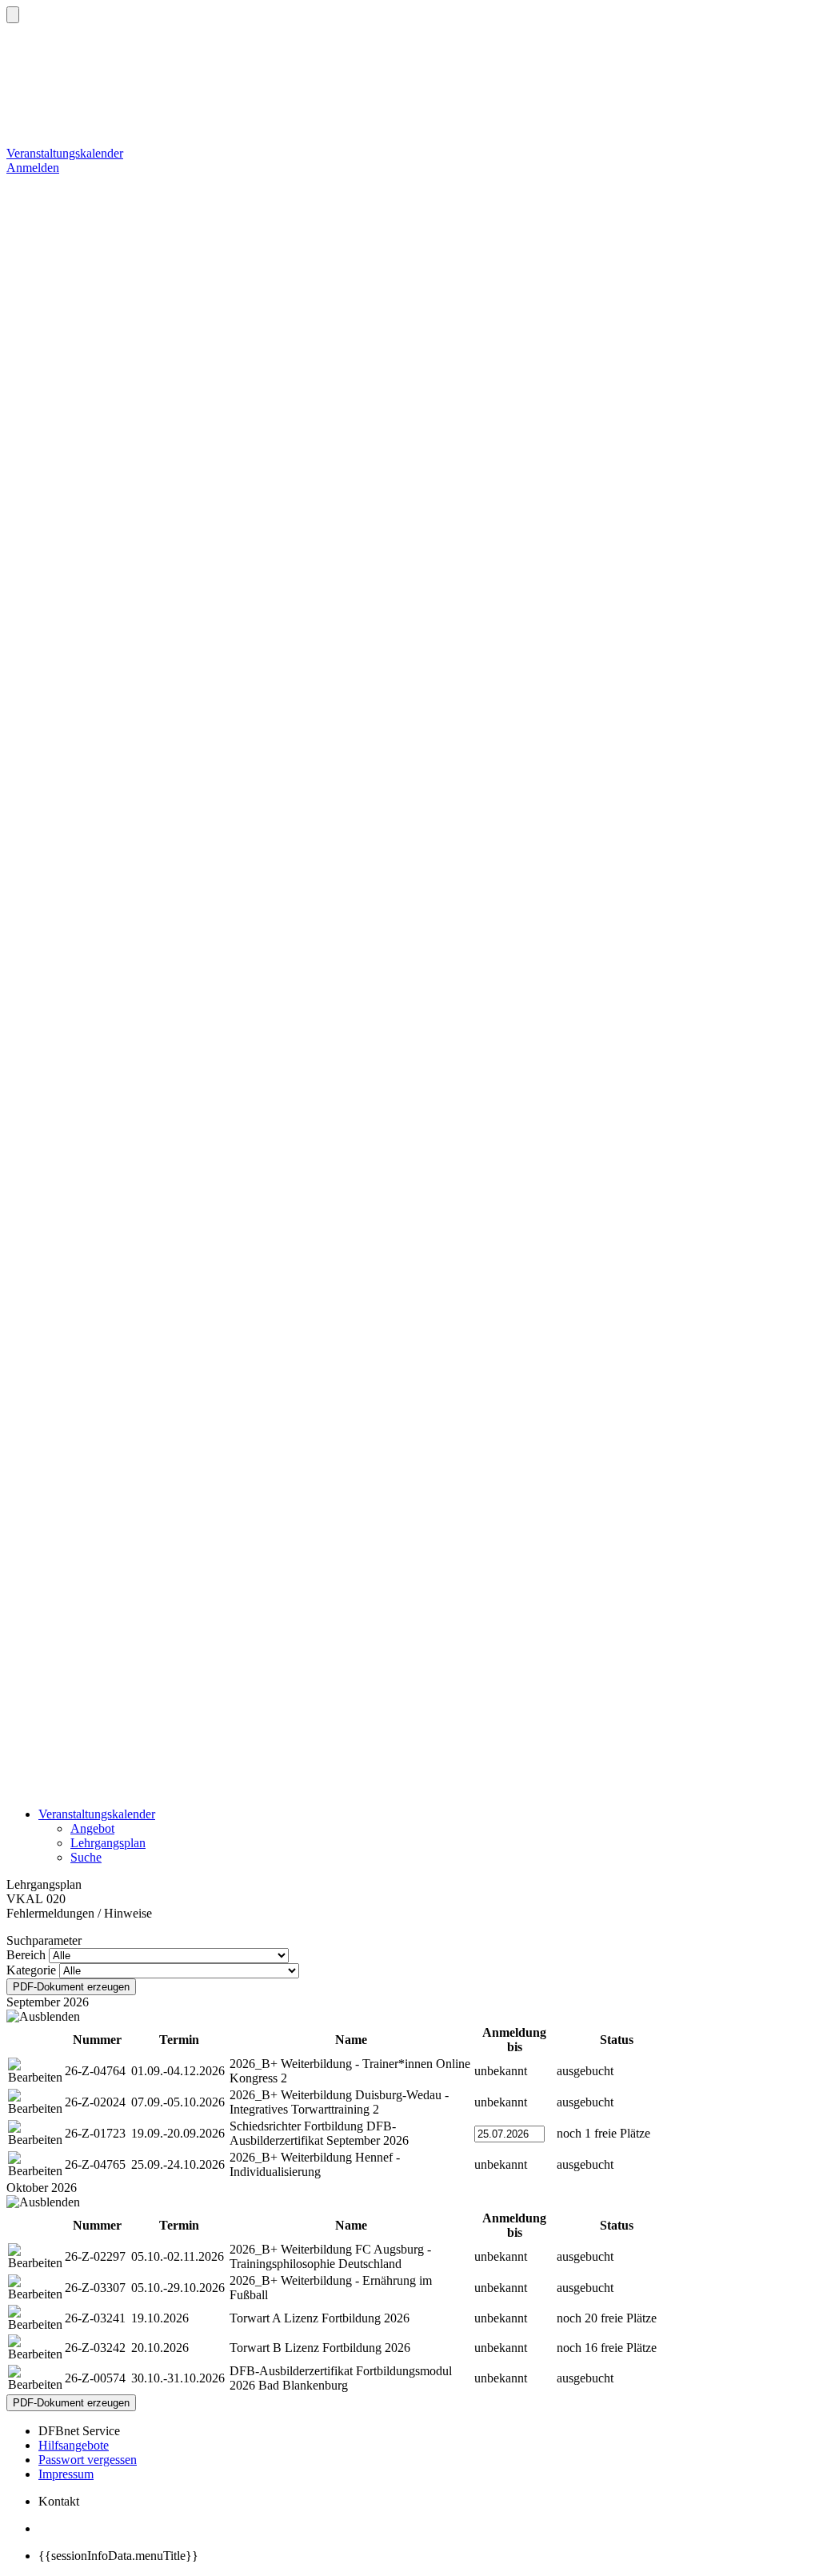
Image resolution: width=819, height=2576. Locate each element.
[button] (13, 15)
